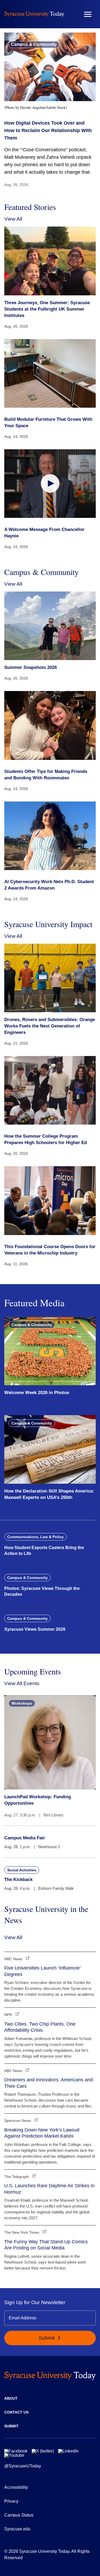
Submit (47, 2338)
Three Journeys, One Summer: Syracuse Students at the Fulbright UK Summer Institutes (47, 309)
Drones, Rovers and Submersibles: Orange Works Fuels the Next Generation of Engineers (50, 1026)
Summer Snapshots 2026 (31, 667)
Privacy (11, 2501)
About (11, 2398)
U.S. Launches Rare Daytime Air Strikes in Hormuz (49, 2189)
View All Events (22, 1683)
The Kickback (18, 1880)
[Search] (72, 14)
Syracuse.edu (17, 2529)
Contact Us (16, 2412)
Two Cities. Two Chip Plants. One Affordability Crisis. (40, 2027)
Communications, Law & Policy (35, 1537)
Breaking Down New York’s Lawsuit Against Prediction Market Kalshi (42, 2133)
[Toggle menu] (88, 14)
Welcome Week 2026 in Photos (37, 1393)
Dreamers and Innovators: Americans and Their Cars (49, 2083)
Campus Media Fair (25, 1838)
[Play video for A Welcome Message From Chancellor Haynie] (50, 484)
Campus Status (19, 2515)
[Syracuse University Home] (34, 14)
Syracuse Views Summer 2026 (35, 1629)
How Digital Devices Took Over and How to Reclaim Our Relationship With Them (48, 130)
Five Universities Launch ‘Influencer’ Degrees (43, 1971)
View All (13, 219)
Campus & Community (34, 44)
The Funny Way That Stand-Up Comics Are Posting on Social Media (46, 2245)
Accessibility (16, 2487)
